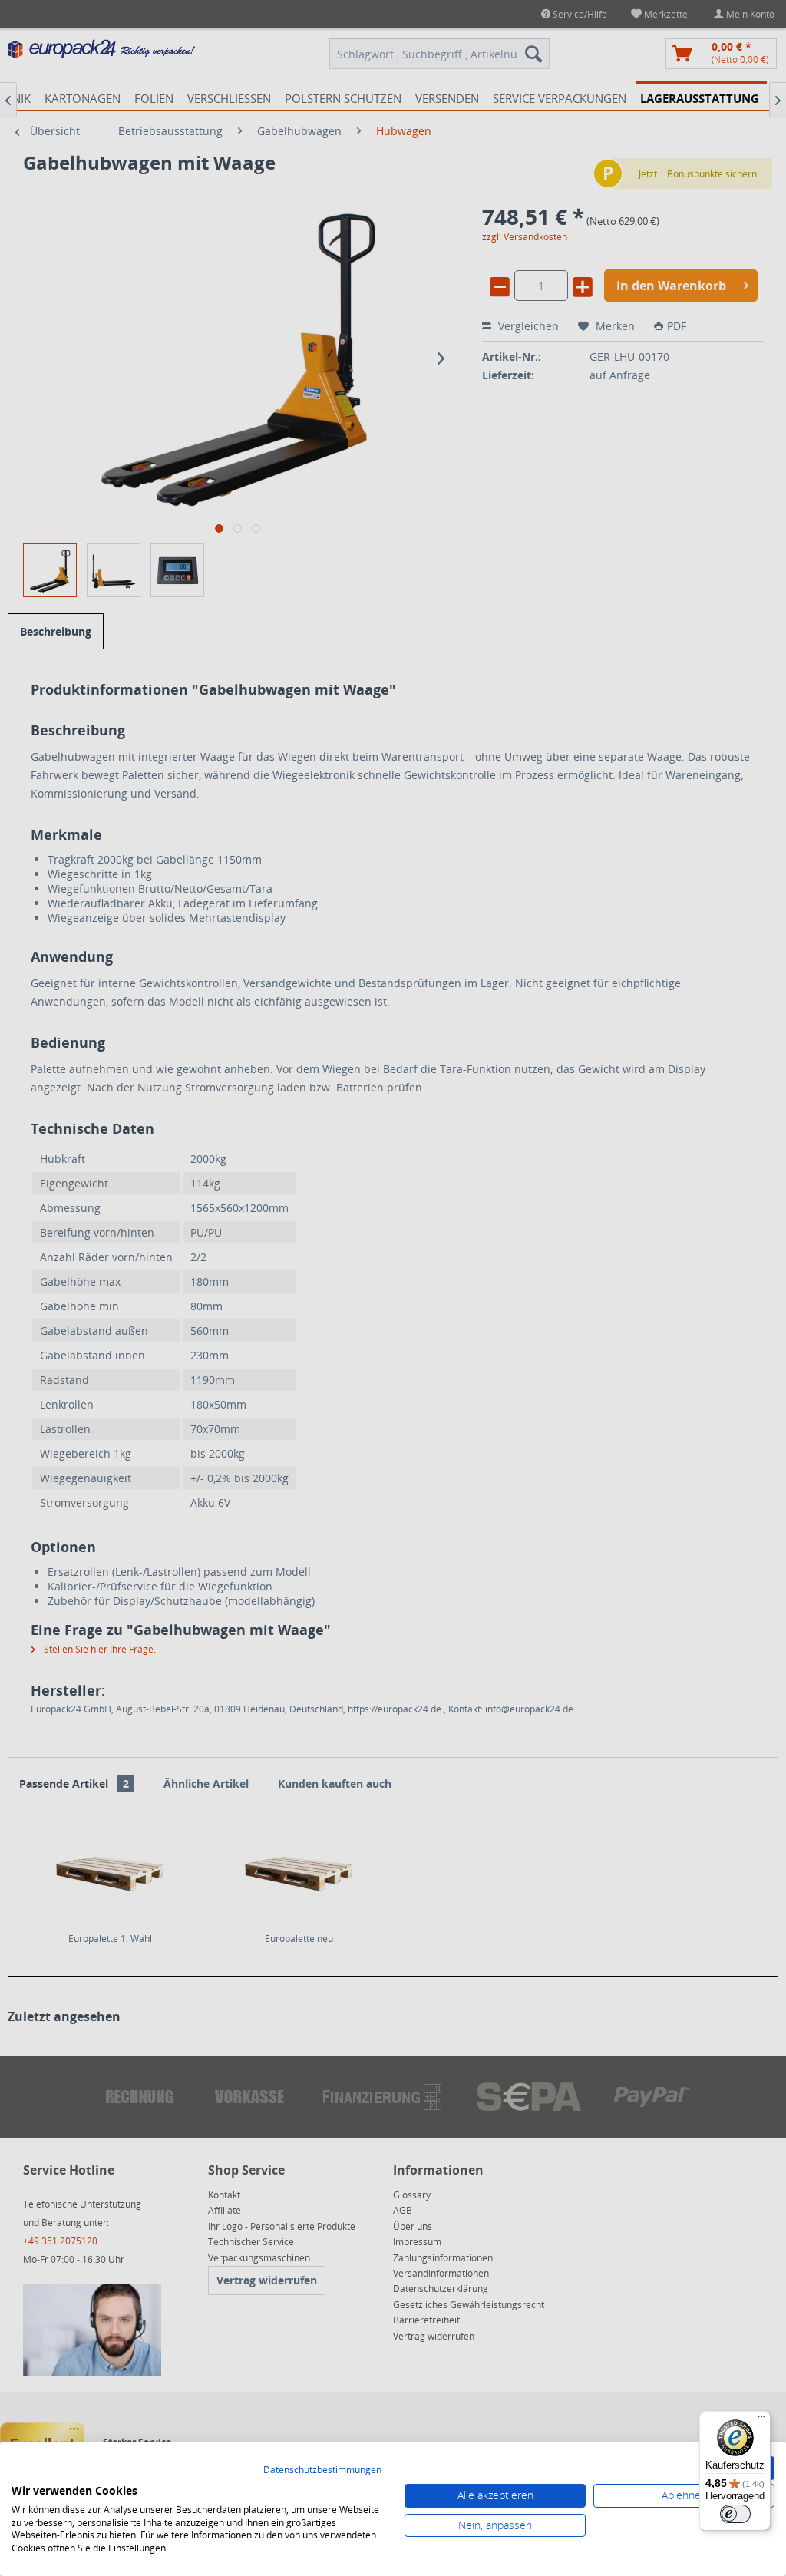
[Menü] (761, 2420)
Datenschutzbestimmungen (322, 2470)
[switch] (735, 2514)
